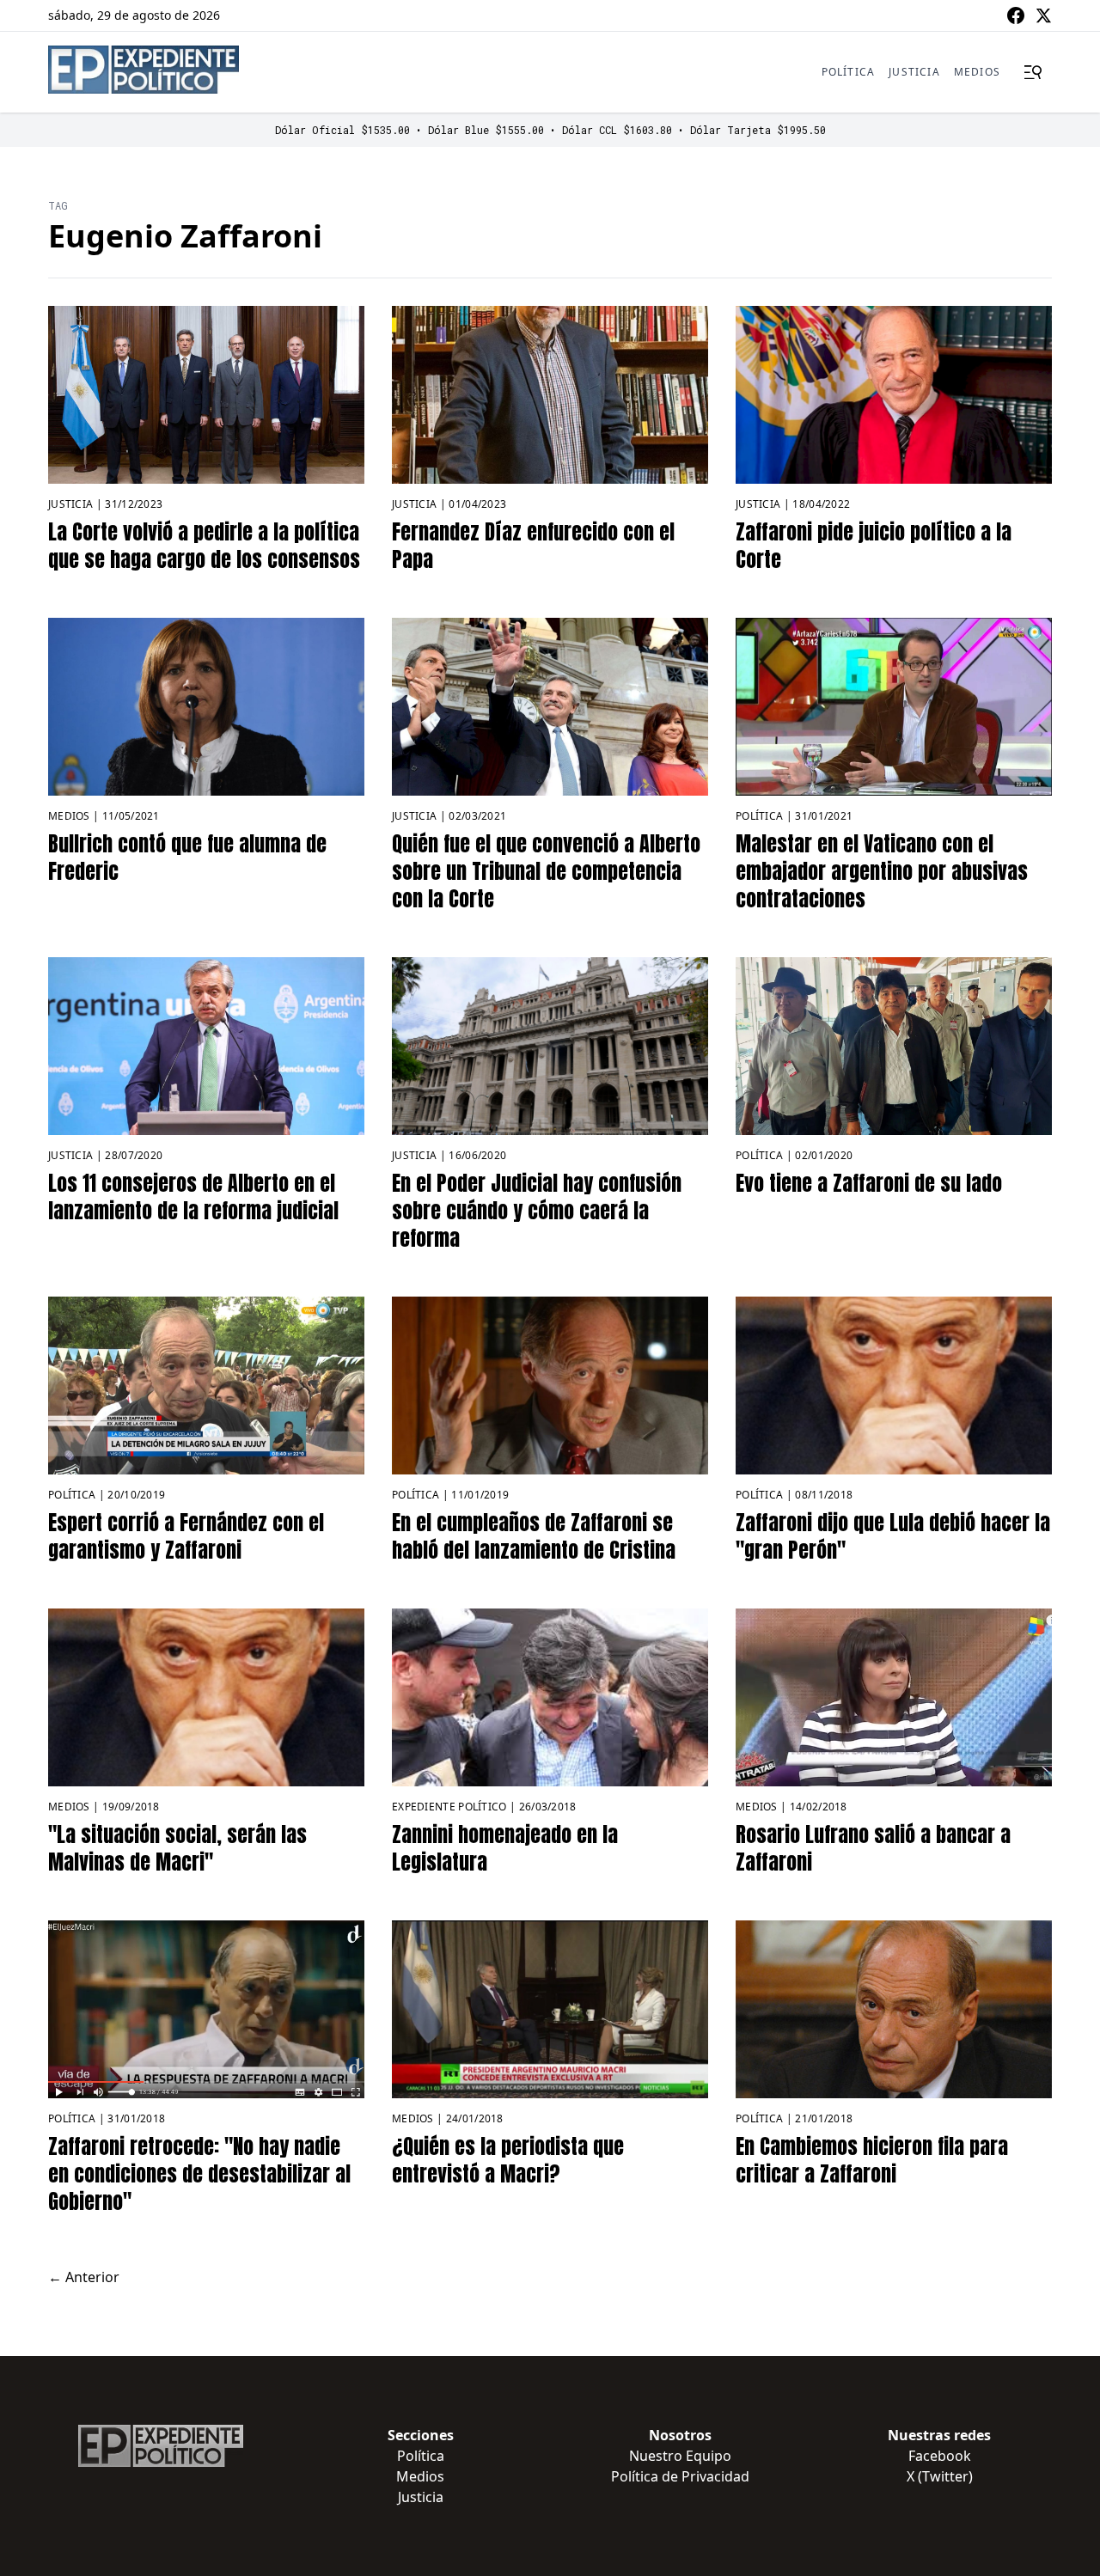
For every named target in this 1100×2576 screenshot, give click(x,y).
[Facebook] (1016, 15)
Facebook (940, 2456)
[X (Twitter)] (1043, 15)
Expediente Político (449, 1807)
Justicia (914, 72)
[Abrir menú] (1033, 72)
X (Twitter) (940, 2476)
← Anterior (84, 2277)
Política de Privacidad (680, 2476)
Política (849, 72)
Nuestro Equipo (680, 2456)
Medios (977, 72)
